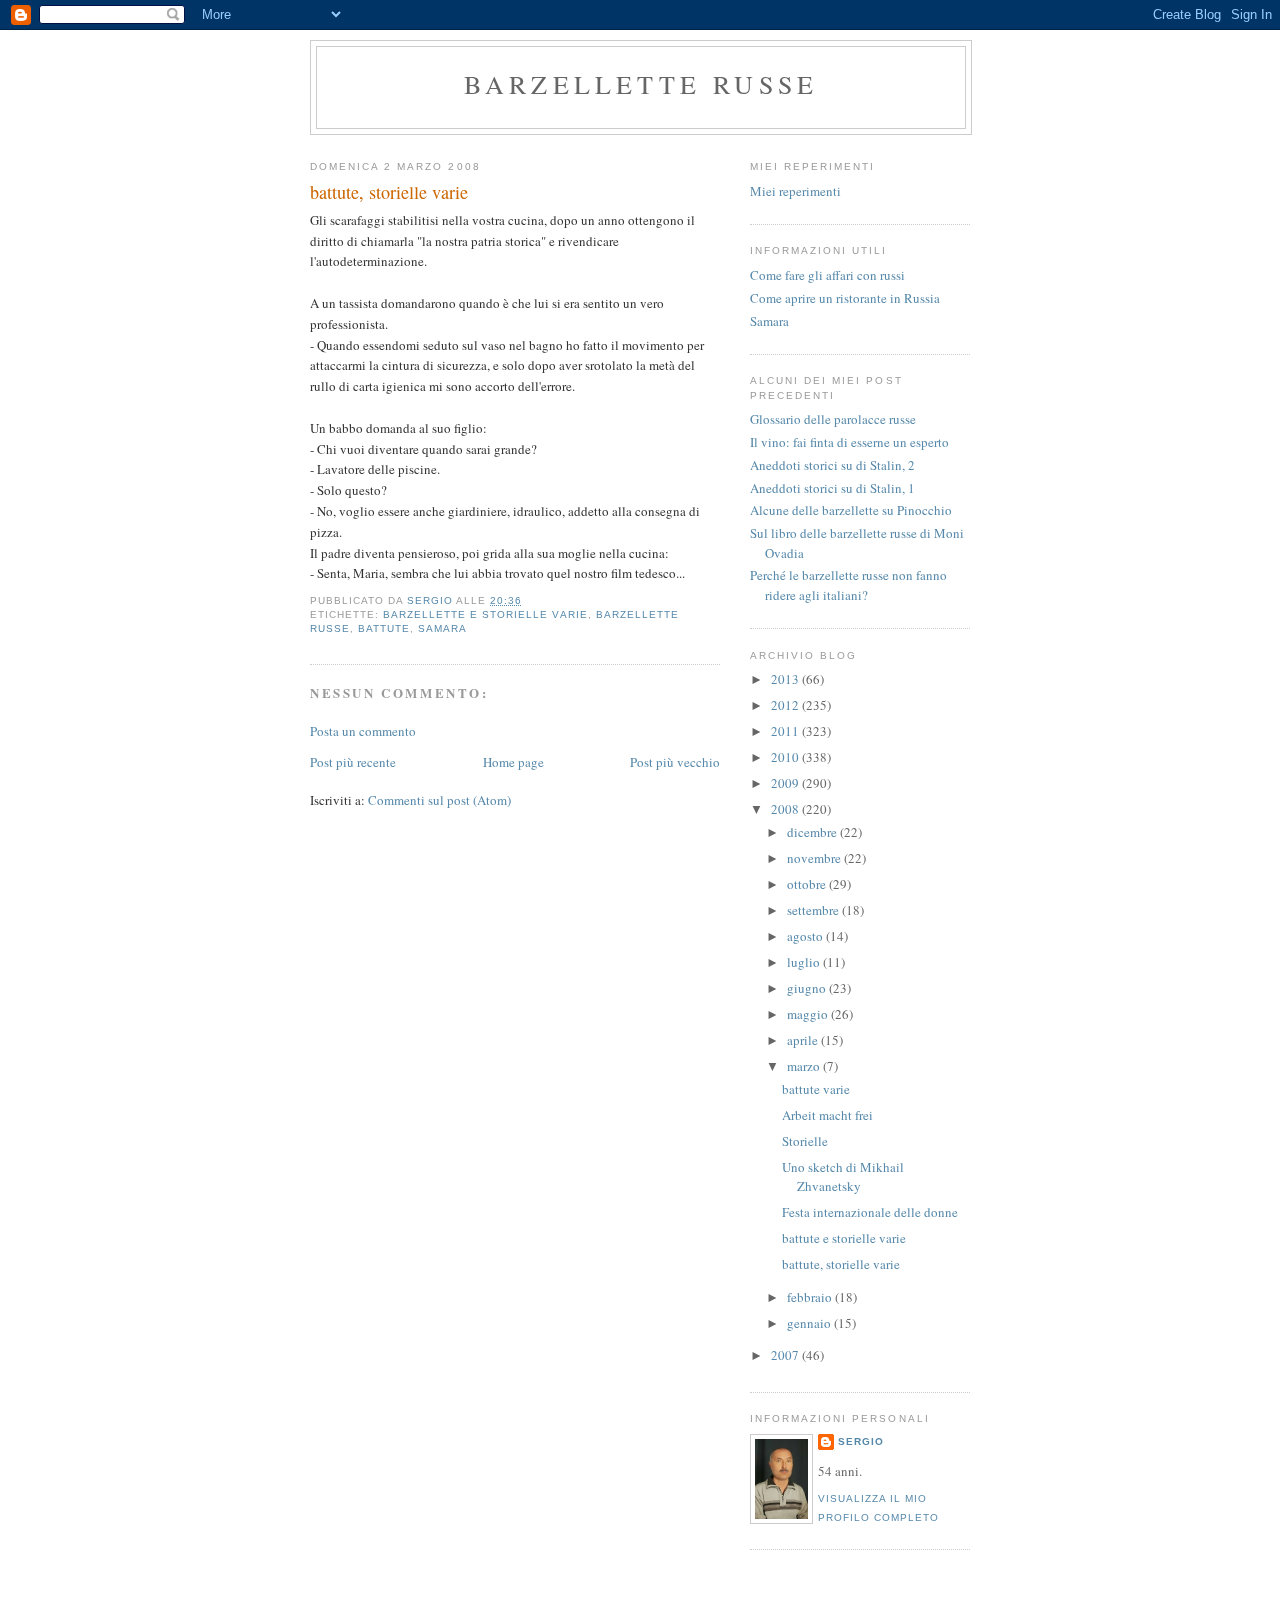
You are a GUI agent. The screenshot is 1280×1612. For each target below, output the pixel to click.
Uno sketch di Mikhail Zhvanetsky (843, 1177)
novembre (815, 858)
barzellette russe (641, 84)
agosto (806, 936)
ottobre (808, 884)
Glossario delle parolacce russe (833, 419)
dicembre (813, 832)
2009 (786, 783)
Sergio (861, 1441)
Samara (769, 321)
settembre (814, 910)
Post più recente (353, 762)
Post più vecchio (675, 762)
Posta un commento (363, 731)
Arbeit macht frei (827, 1115)
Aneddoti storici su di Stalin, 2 (832, 465)
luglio (805, 962)
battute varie (816, 1089)
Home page (513, 762)
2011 (786, 731)
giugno (808, 988)
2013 (786, 679)
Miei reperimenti (795, 191)
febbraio (811, 1297)
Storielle (805, 1141)
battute (384, 628)
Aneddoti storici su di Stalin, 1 (832, 488)
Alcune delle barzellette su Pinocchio (851, 510)
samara (442, 628)
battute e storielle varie (844, 1238)
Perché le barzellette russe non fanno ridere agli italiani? (848, 585)
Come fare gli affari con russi (827, 275)
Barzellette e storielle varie (485, 614)
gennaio (810, 1323)
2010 (786, 757)
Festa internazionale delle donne (870, 1212)
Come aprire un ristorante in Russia (845, 298)
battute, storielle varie (841, 1264)
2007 (786, 1355)
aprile (804, 1040)
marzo (805, 1066)
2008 (786, 809)
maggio (809, 1014)
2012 (786, 705)
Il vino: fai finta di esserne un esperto (849, 442)
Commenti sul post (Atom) (439, 800)
